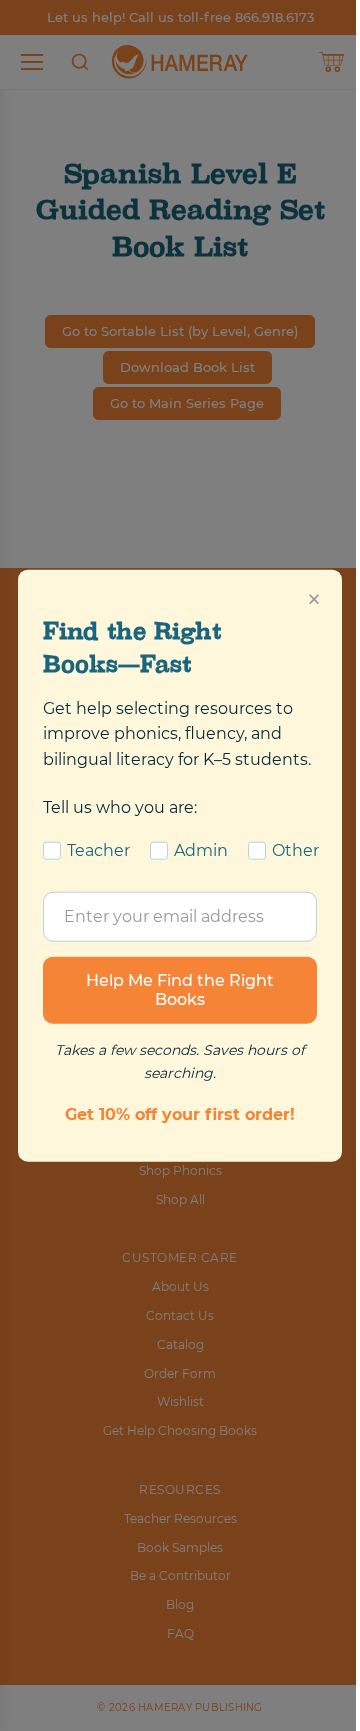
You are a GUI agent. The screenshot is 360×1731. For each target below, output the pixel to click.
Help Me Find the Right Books (180, 989)
